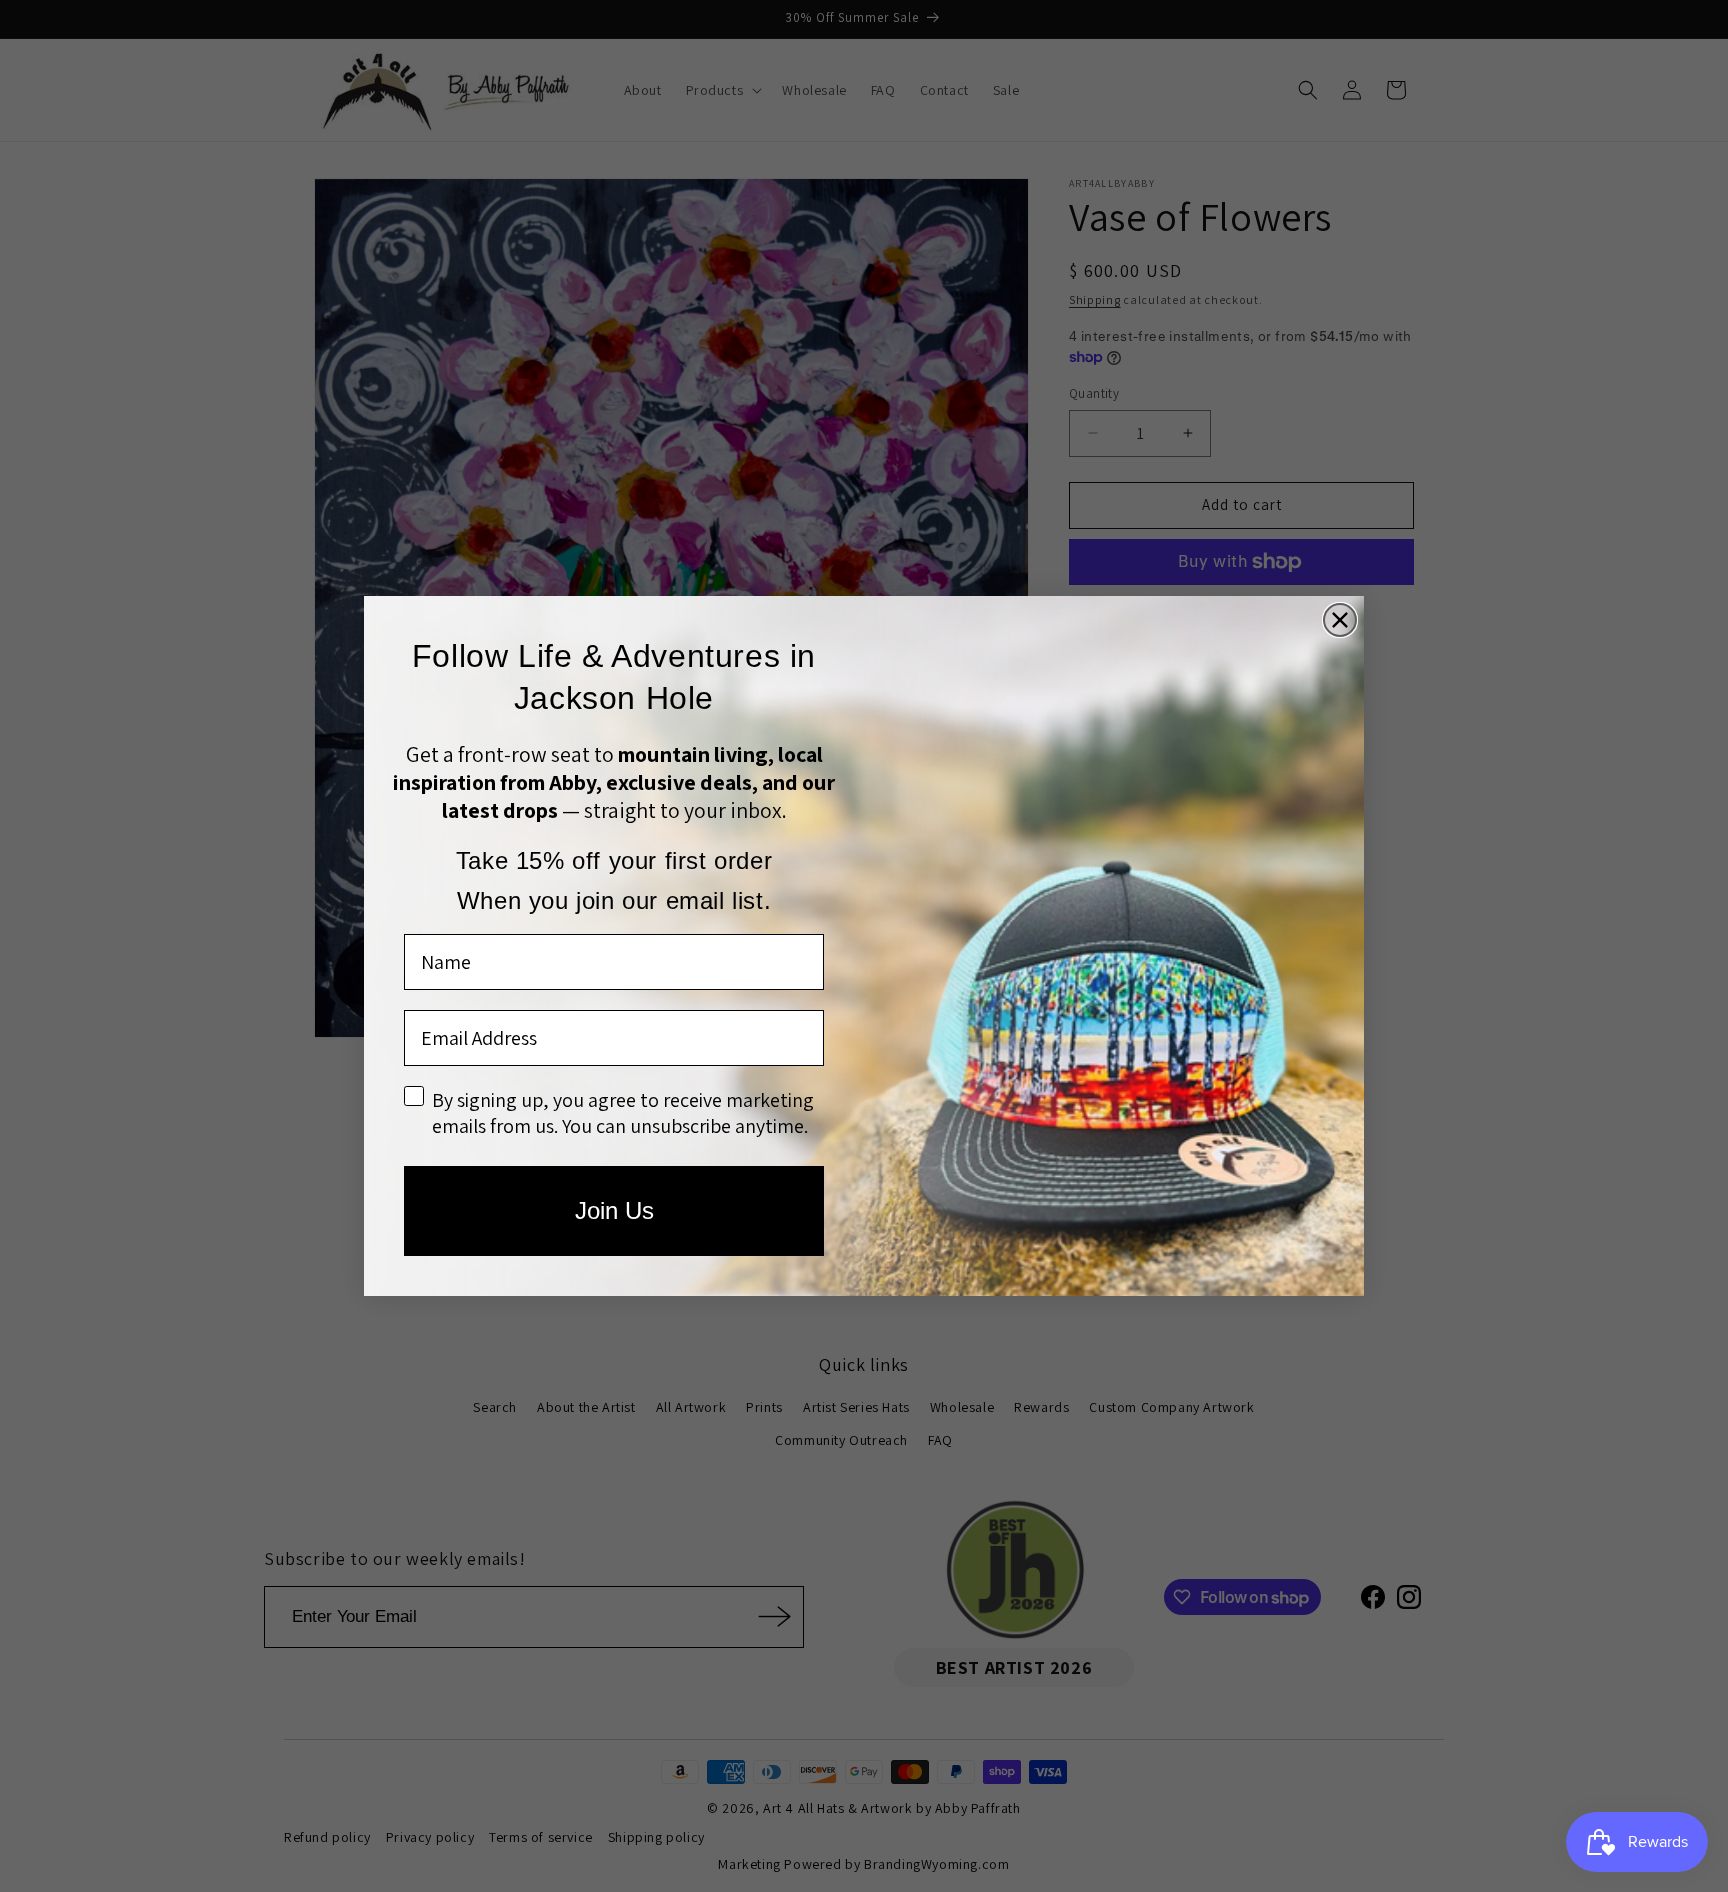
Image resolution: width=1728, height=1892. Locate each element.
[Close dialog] (1340, 620)
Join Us (614, 1210)
